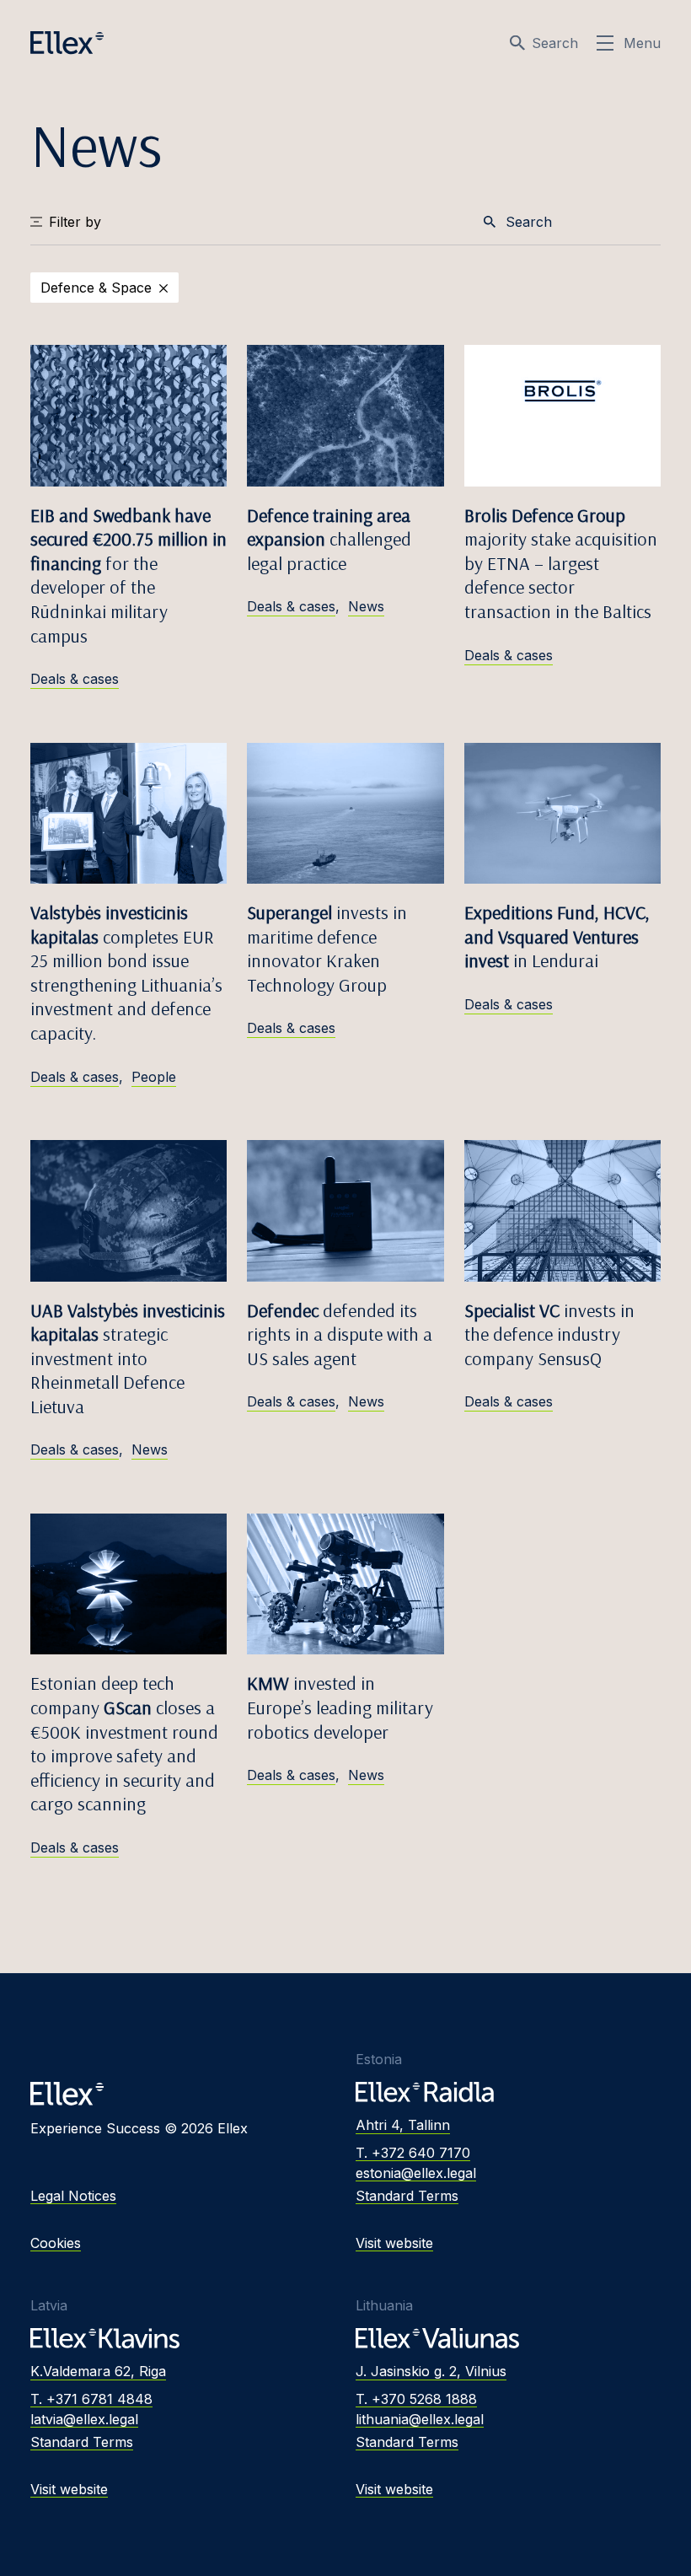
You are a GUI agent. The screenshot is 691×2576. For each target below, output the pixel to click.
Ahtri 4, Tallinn (403, 2125)
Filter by (75, 222)
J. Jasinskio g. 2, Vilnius (431, 2371)
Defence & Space (96, 288)
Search (555, 43)
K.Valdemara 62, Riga (98, 2371)
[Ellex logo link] (67, 43)
